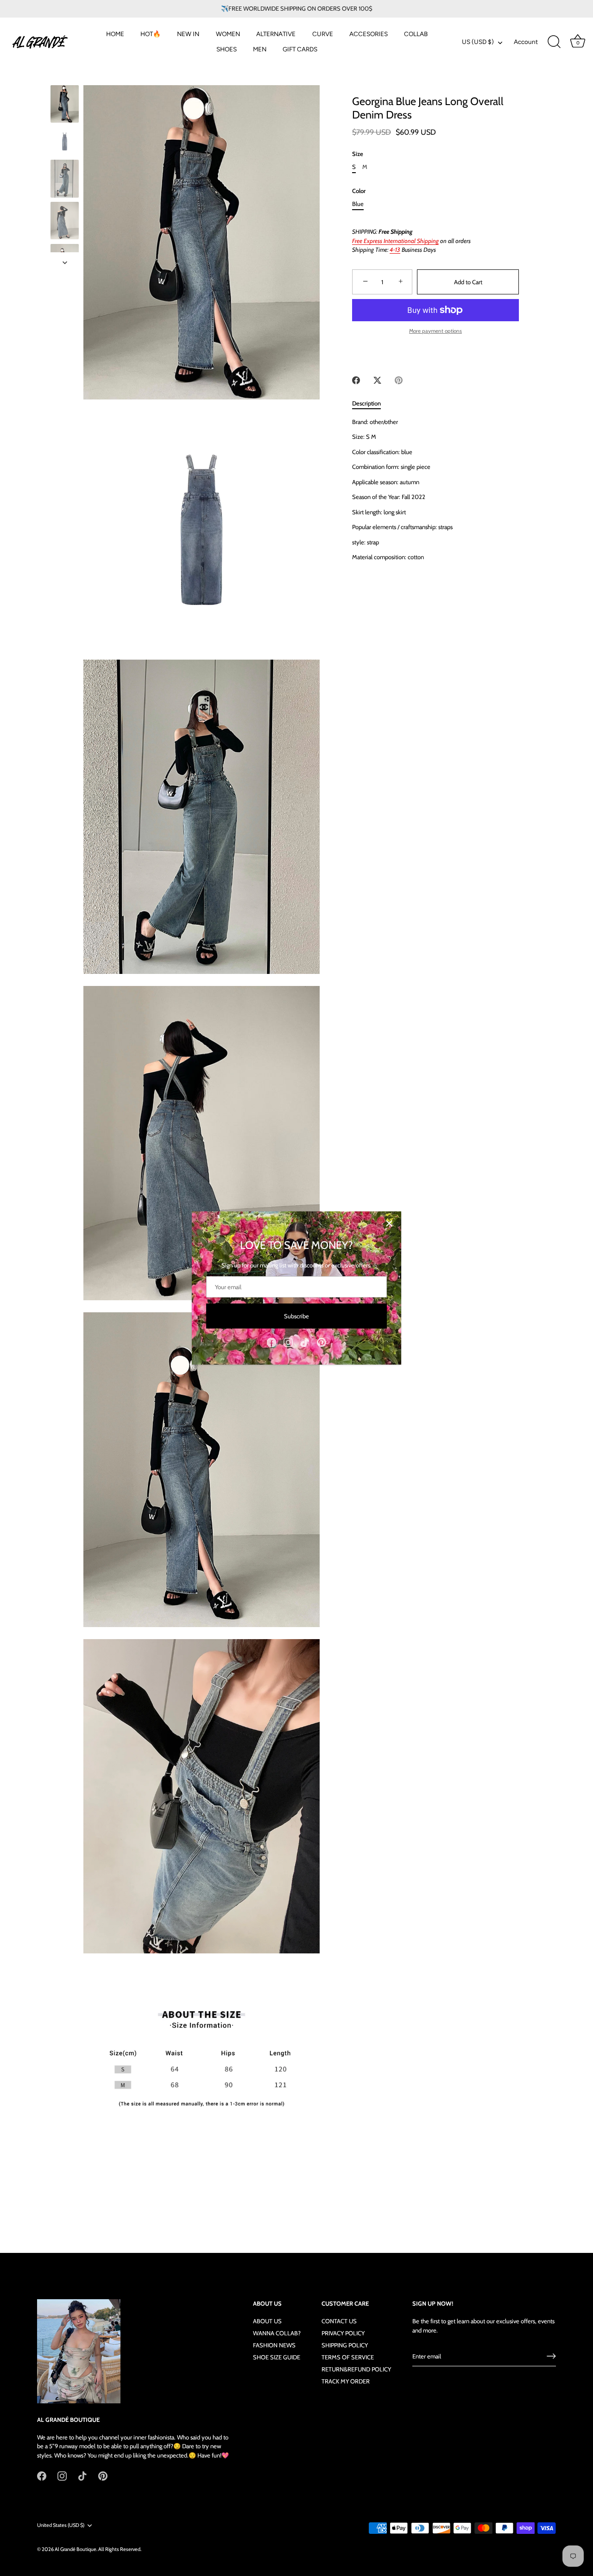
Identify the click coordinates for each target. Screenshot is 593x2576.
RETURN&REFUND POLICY (356, 2369)
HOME (115, 34)
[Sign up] (551, 2356)
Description (366, 403)
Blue (358, 204)
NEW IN (188, 34)
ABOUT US (267, 2321)
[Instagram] (288, 1342)
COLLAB (416, 34)
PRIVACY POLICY (343, 2333)
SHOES (227, 49)
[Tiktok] (305, 1342)
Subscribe (296, 1316)
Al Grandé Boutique (76, 2549)
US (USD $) (478, 42)
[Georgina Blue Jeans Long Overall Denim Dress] (65, 104)
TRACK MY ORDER (346, 2381)
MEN (260, 49)
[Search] (554, 42)
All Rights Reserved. (120, 2549)
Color (359, 191)
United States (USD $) (61, 2525)
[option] (65, 105)
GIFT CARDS (300, 49)
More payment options (435, 331)
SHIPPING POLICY (345, 2345)
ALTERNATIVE (276, 34)
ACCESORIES (369, 34)
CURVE (323, 34)
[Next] (65, 262)
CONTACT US (339, 2321)
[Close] (389, 1223)
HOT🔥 (151, 34)
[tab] (371, 404)
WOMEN (228, 34)
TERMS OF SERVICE (348, 2357)
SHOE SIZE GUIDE (277, 2357)
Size (358, 154)
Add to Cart (468, 282)
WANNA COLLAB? (277, 2333)
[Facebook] (271, 1342)
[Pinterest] (322, 1342)
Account (526, 42)
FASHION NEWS (274, 2345)
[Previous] (65, 76)
